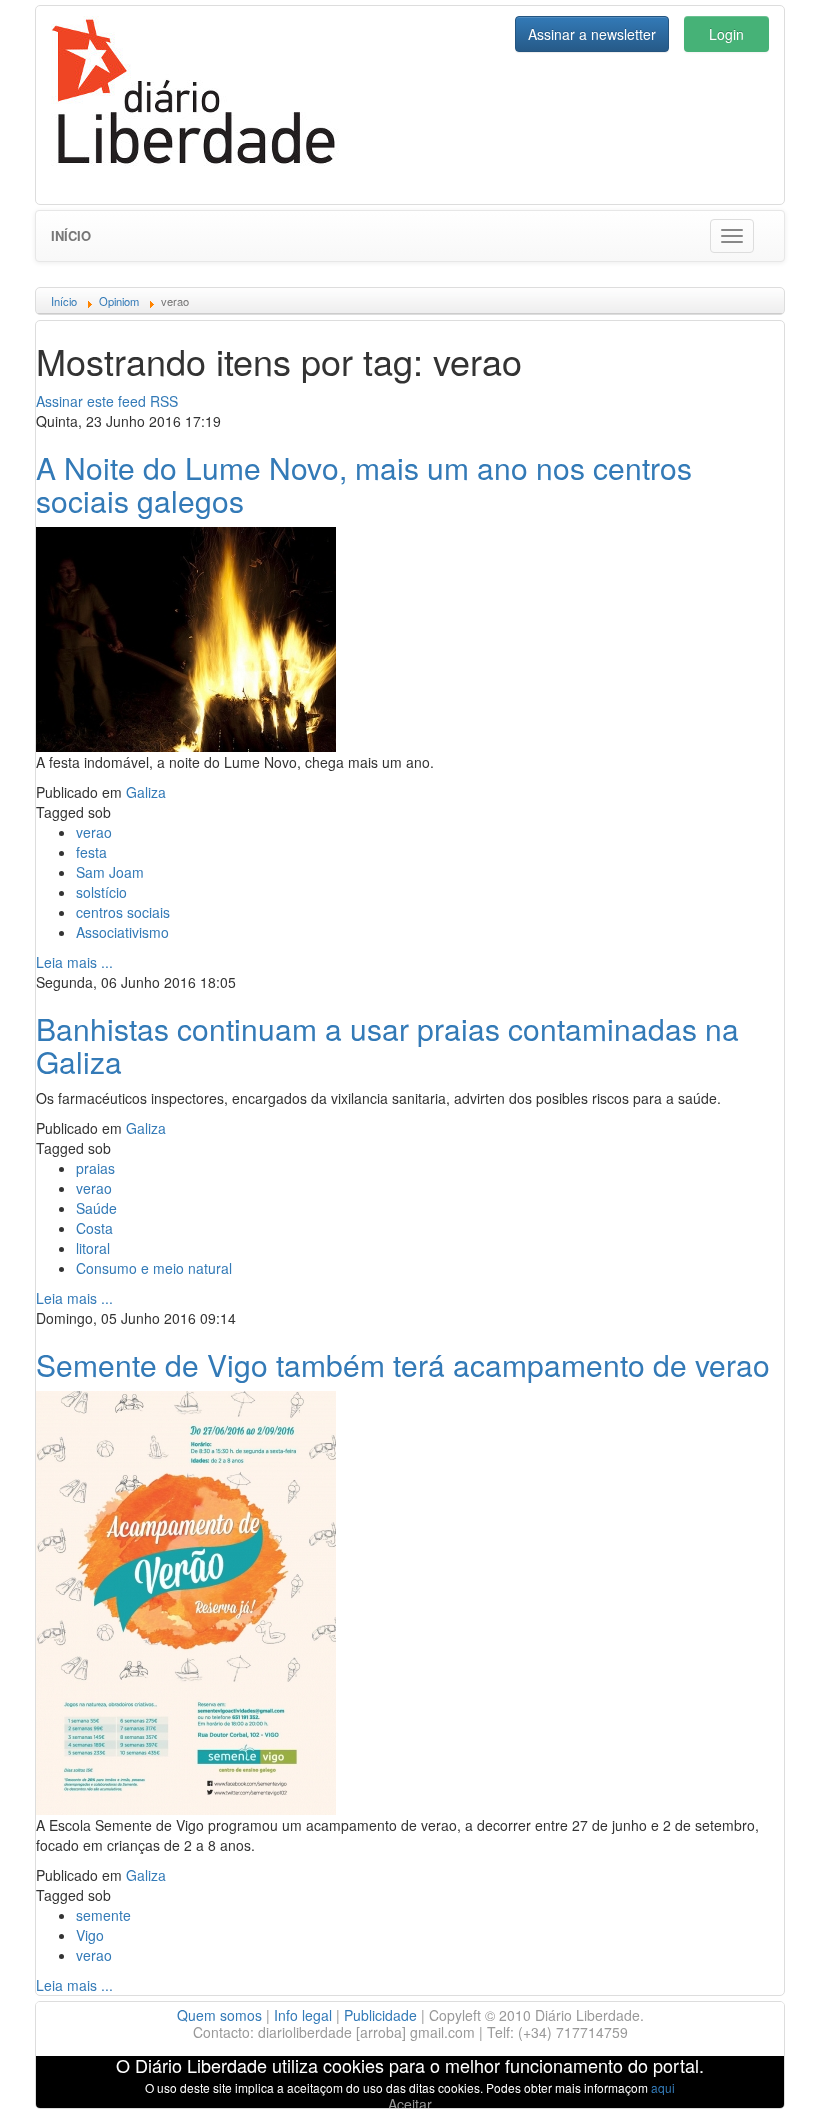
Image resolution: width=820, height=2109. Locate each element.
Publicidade (380, 2015)
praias (95, 1168)
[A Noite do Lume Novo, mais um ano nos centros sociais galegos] (186, 637)
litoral (93, 1248)
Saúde (96, 1208)
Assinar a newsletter (592, 34)
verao (94, 832)
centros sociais (123, 912)
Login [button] (726, 34)
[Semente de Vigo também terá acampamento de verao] (186, 1600)
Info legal (303, 2015)
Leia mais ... (74, 962)
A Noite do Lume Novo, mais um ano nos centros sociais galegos (364, 484)
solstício (101, 892)
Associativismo (122, 932)
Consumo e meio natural (154, 1268)
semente (103, 1915)
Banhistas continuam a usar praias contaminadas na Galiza (387, 1045)
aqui (663, 2087)
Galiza (146, 792)
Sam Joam (110, 872)
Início (71, 235)
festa (91, 852)
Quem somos (219, 2015)
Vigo (90, 1935)
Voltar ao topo (761, 2068)
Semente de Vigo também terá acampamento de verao (403, 1364)
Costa (94, 1228)
